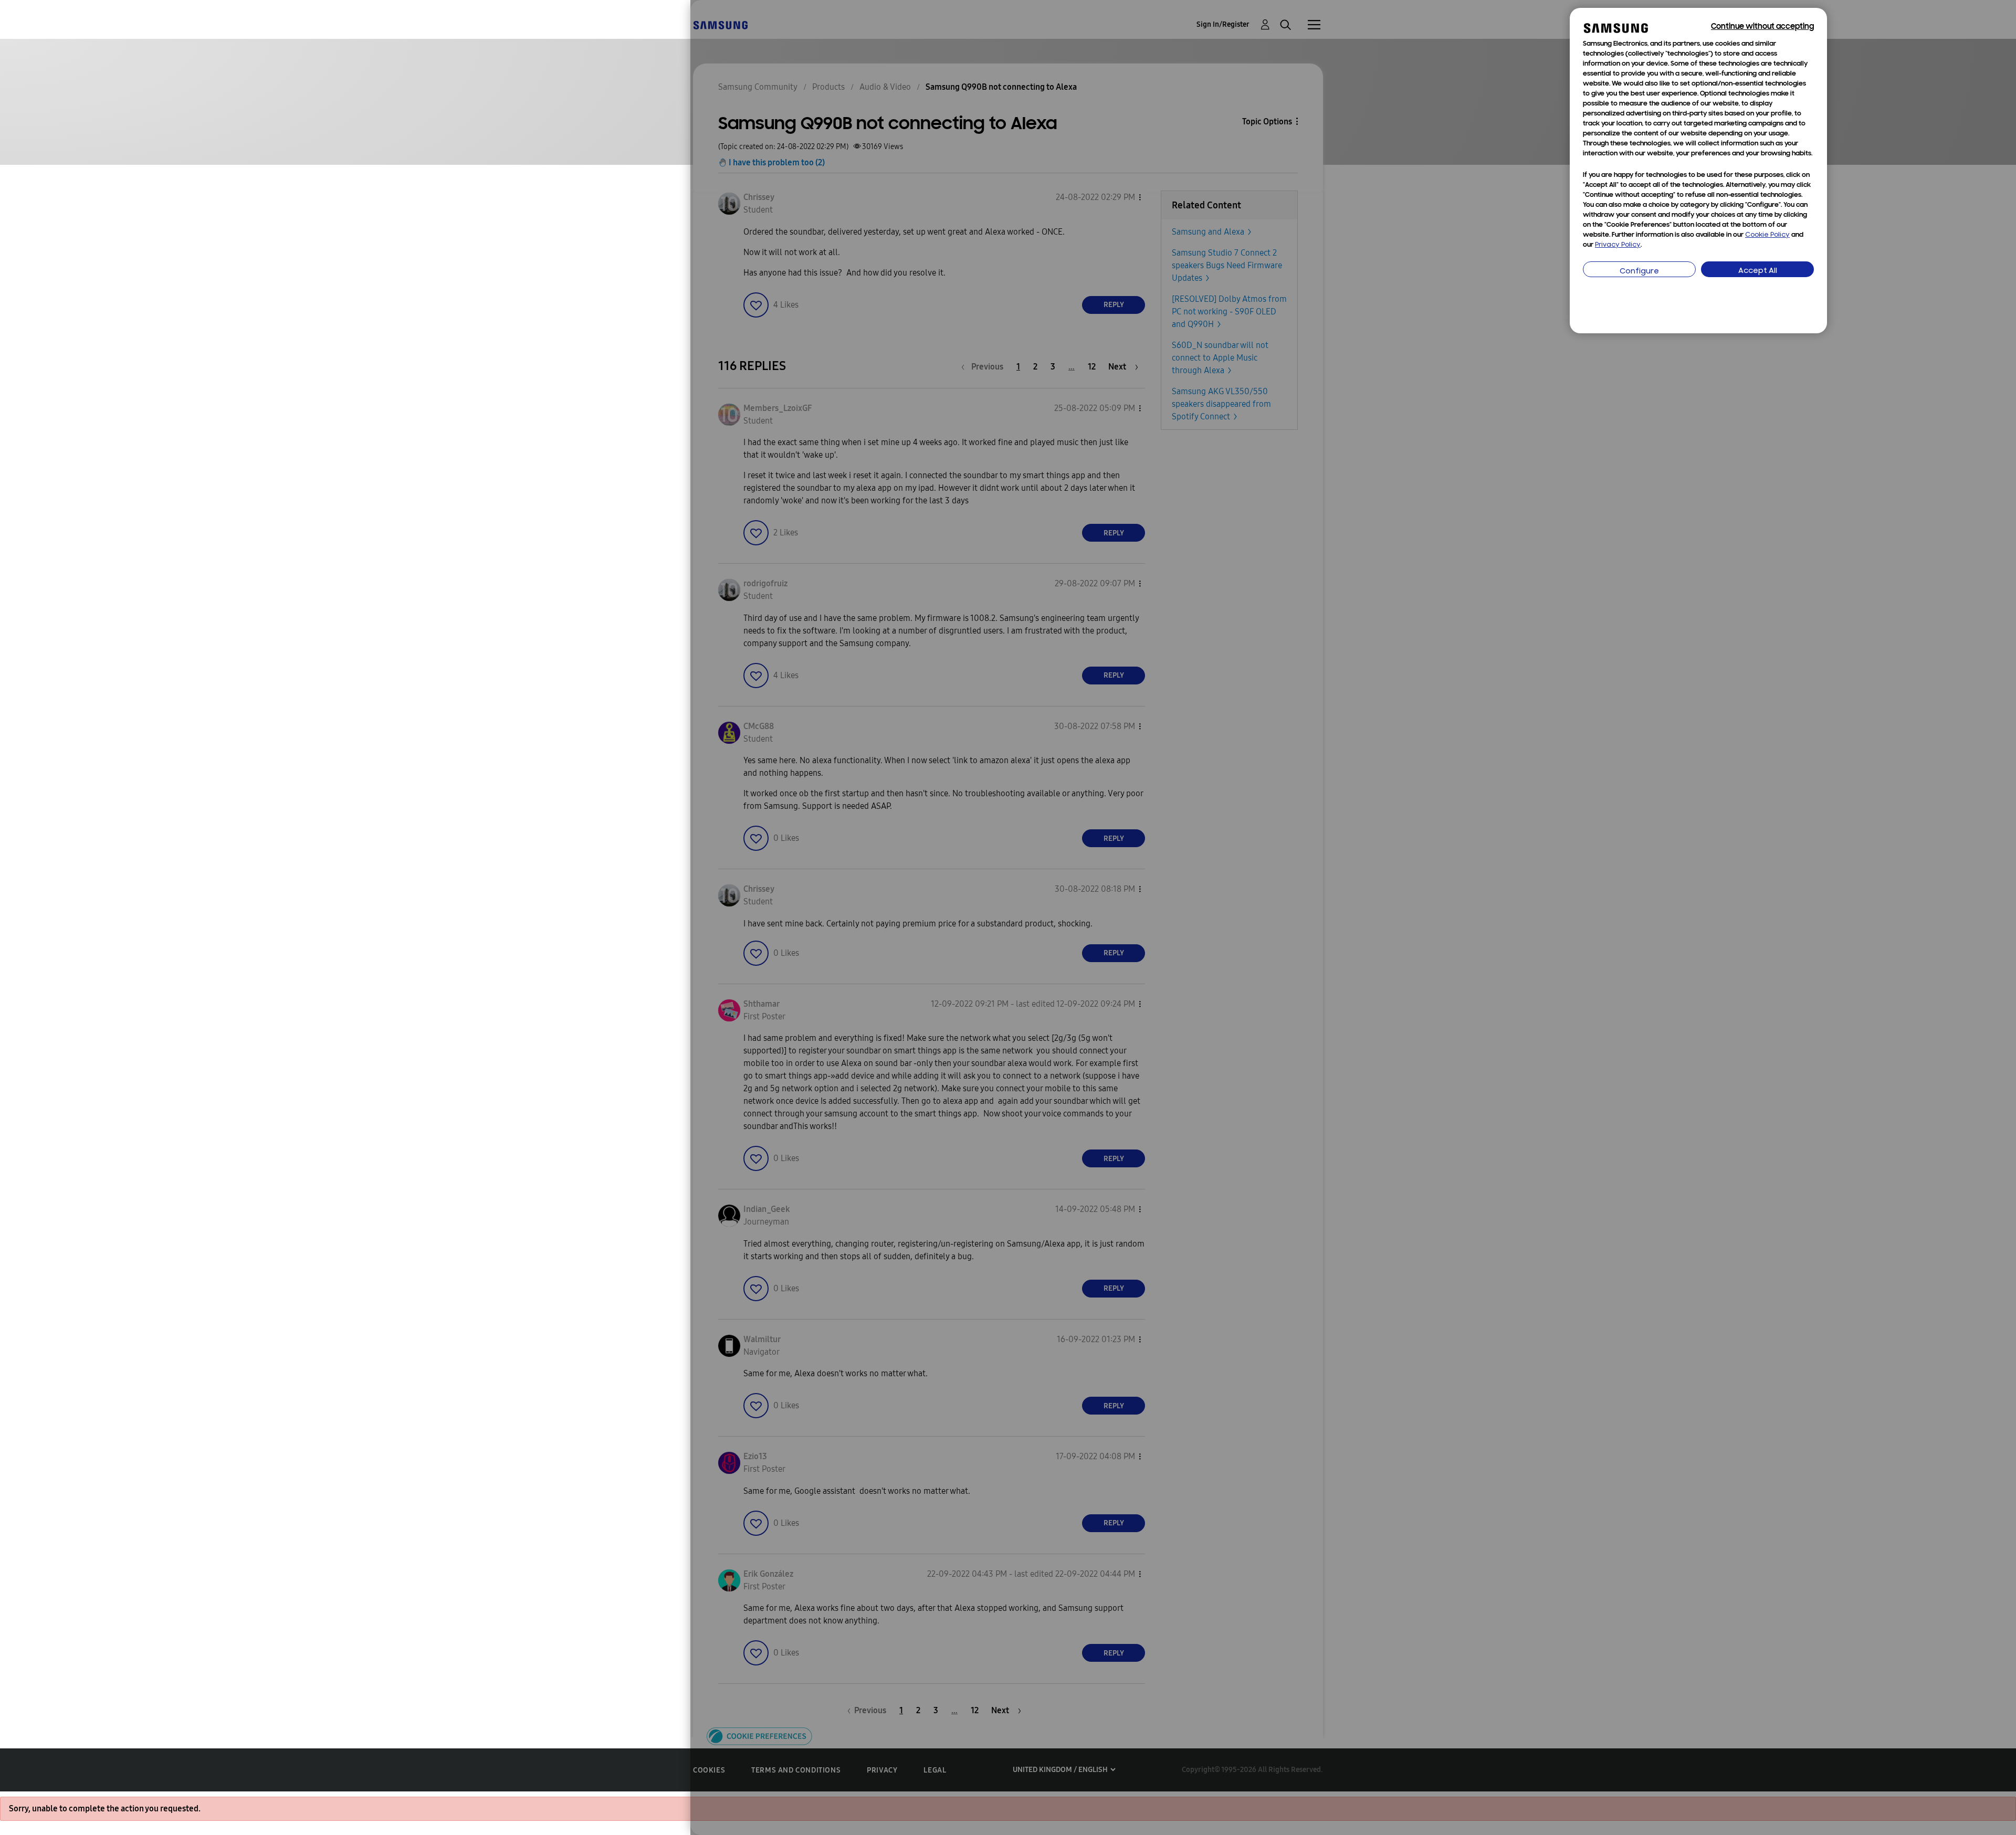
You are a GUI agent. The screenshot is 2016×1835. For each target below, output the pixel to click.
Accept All (1758, 271)
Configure (1639, 272)
